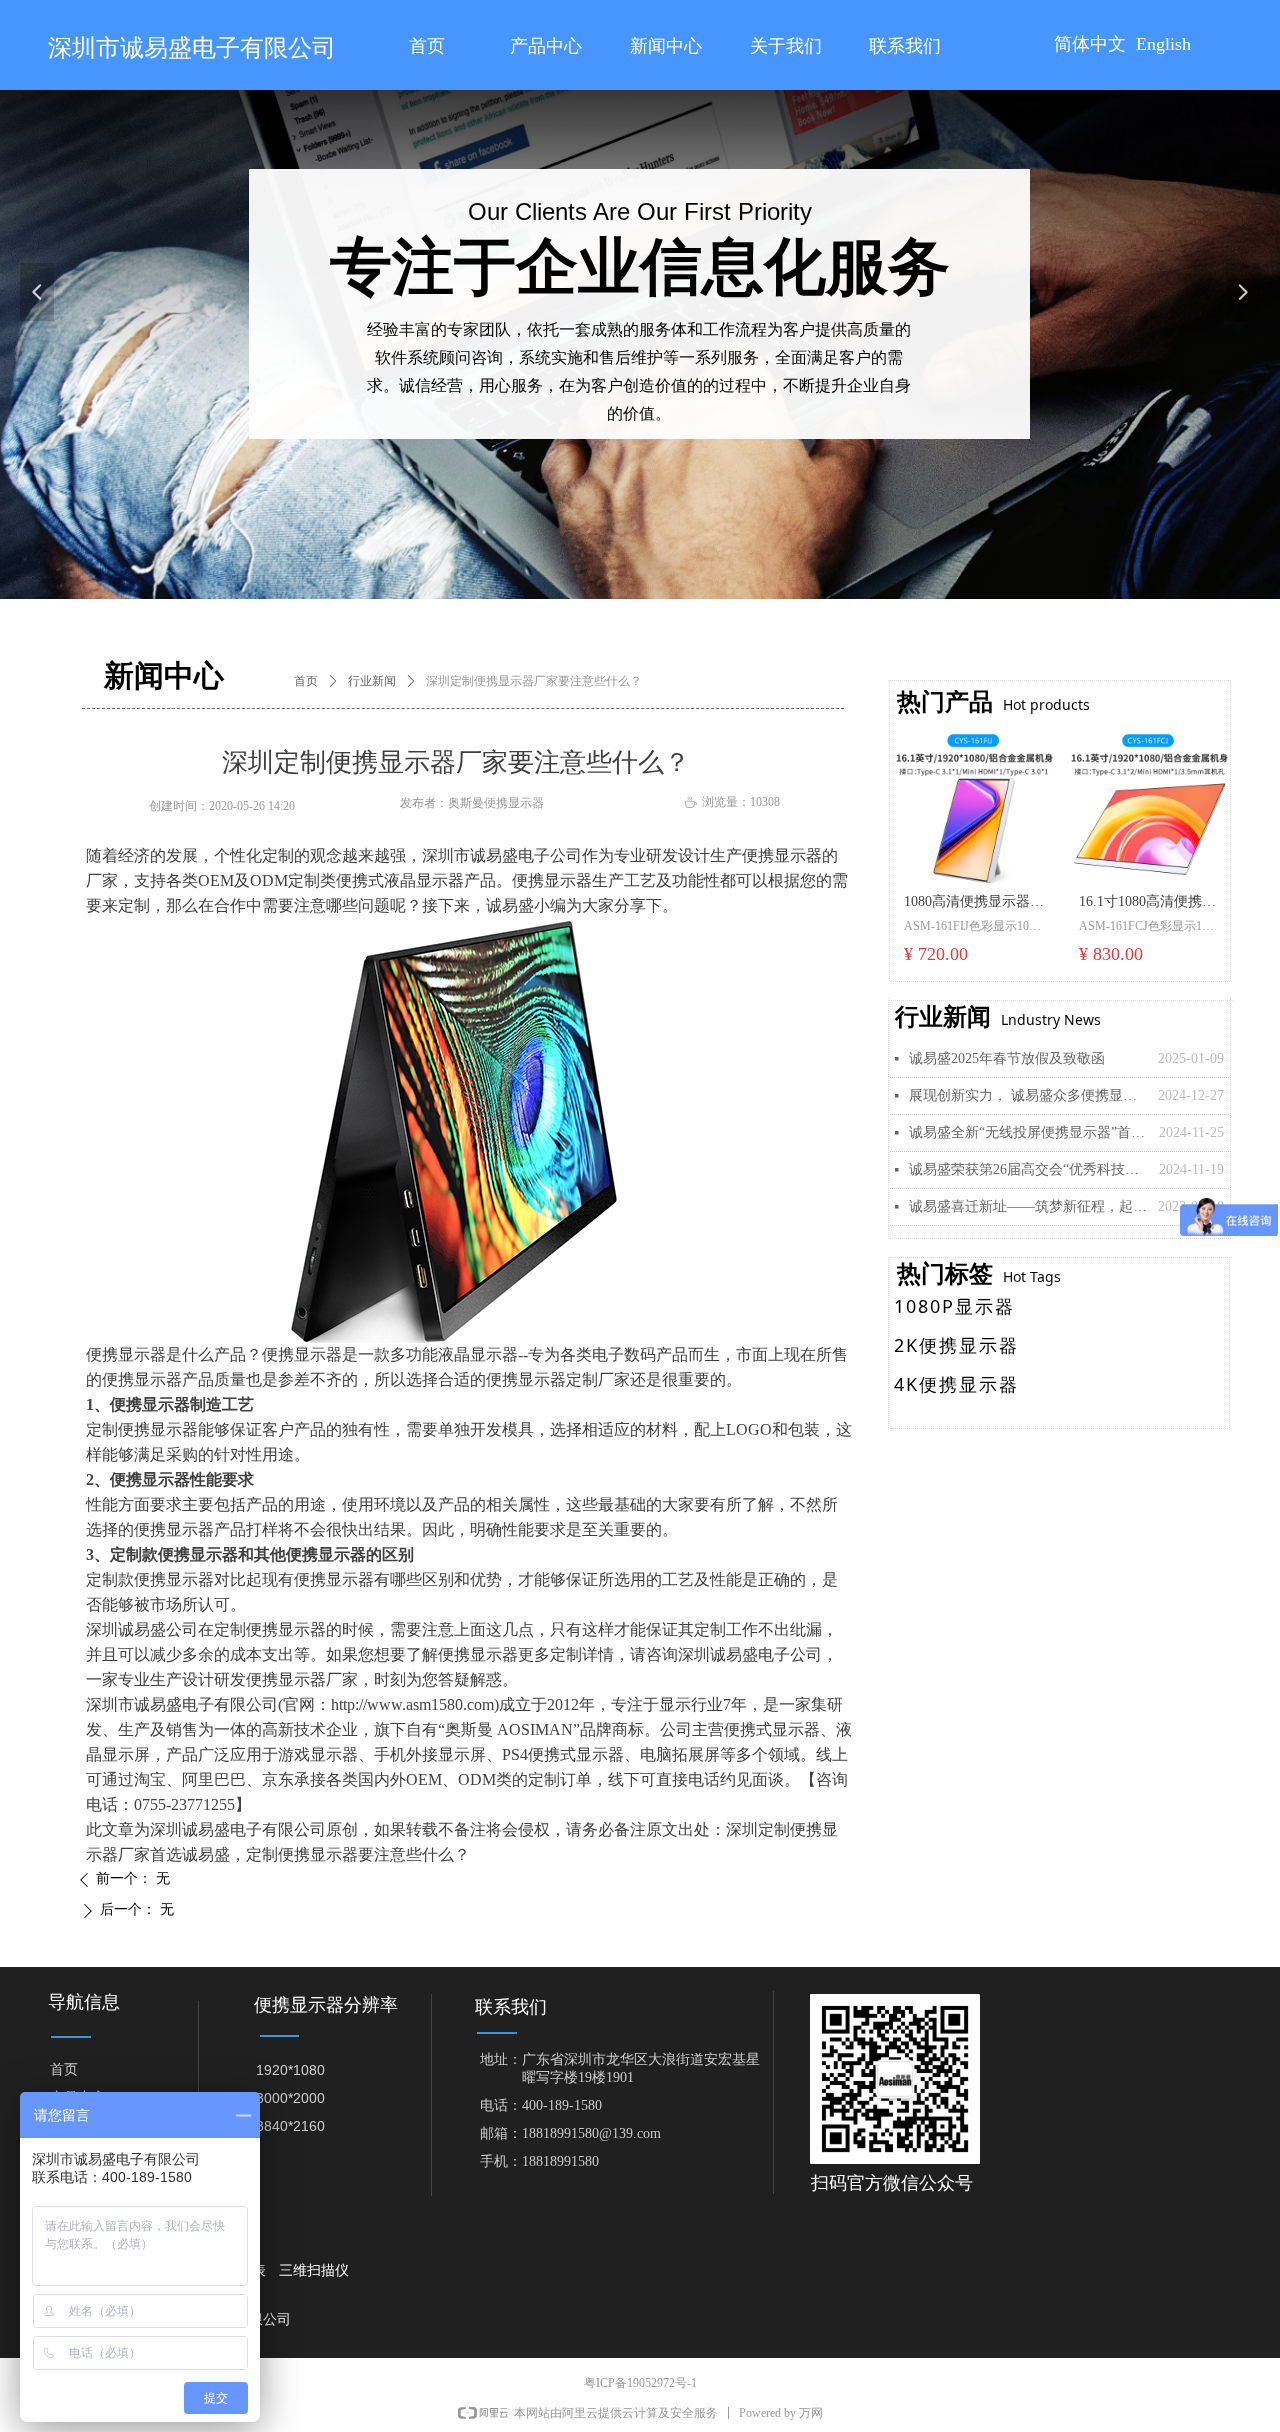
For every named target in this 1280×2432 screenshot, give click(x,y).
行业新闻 (372, 681)
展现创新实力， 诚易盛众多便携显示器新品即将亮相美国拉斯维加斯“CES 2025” (1028, 1095)
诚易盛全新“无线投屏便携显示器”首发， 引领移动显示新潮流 (1029, 1132)
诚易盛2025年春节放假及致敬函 (1007, 1058)
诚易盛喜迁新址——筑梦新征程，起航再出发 (1028, 1206)
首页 (306, 681)
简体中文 (1090, 44)
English (1163, 44)
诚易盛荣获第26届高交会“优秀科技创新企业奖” (1029, 1169)
